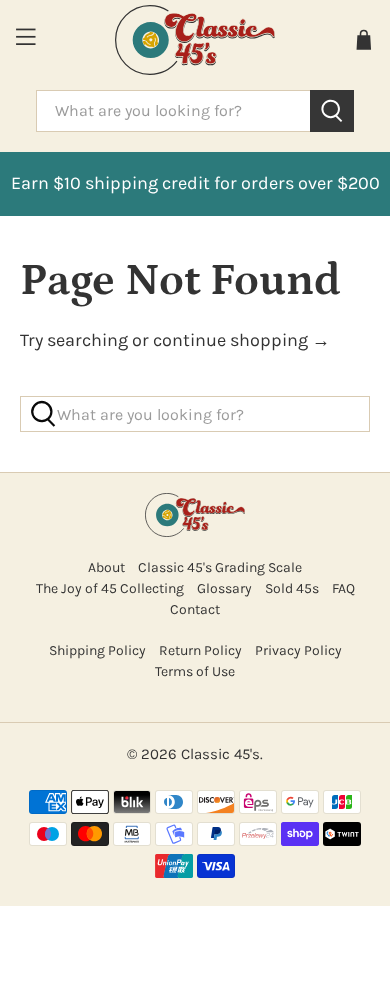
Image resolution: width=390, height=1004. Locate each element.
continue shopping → (241, 340)
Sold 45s (292, 588)
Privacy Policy (298, 650)
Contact (195, 609)
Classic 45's (220, 754)
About (106, 567)
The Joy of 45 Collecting (110, 588)
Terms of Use (195, 671)
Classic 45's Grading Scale (220, 567)
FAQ (343, 588)
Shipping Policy (97, 650)
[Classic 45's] (195, 40)
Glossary (224, 588)
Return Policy (200, 650)
